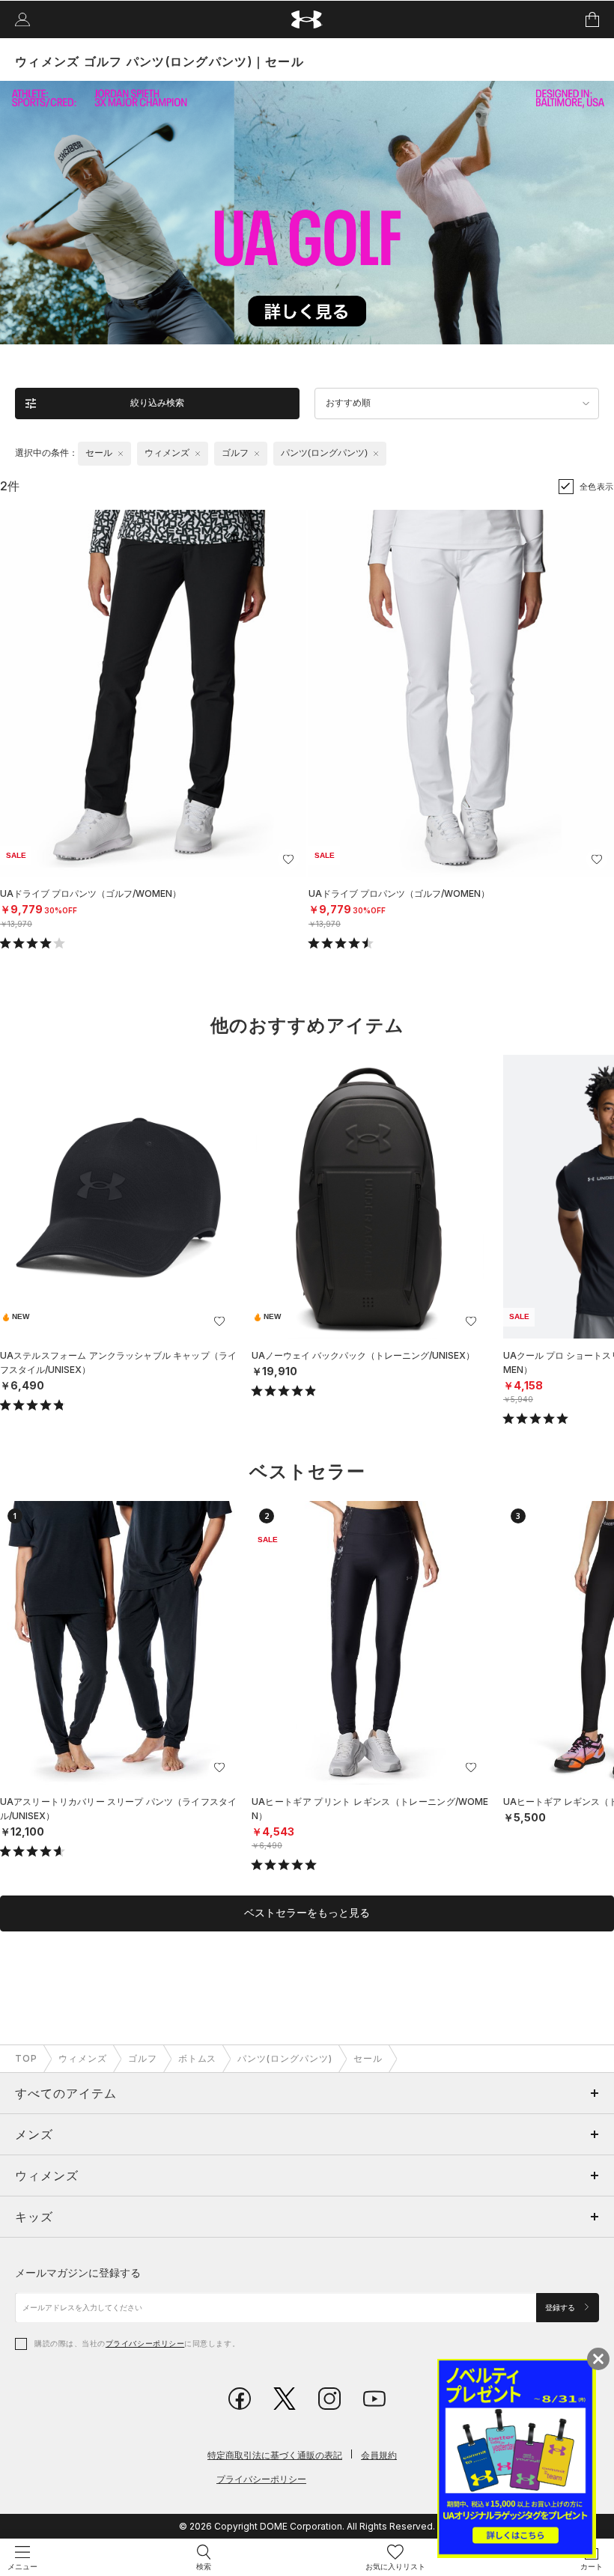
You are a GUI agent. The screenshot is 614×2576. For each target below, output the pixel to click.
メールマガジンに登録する (78, 2272)
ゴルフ (143, 2058)
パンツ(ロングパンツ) (285, 2058)
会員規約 (379, 2455)
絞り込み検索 (157, 403)
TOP (26, 2058)
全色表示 (597, 487)
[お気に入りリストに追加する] (288, 859)
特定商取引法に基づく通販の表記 (275, 2455)
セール (368, 2058)
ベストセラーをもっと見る (307, 1913)
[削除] (121, 454)
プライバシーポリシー (145, 2343)
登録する (561, 2308)
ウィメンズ (83, 2058)
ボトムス (198, 2058)
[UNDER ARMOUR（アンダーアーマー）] (307, 20)
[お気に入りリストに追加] (219, 1321)
